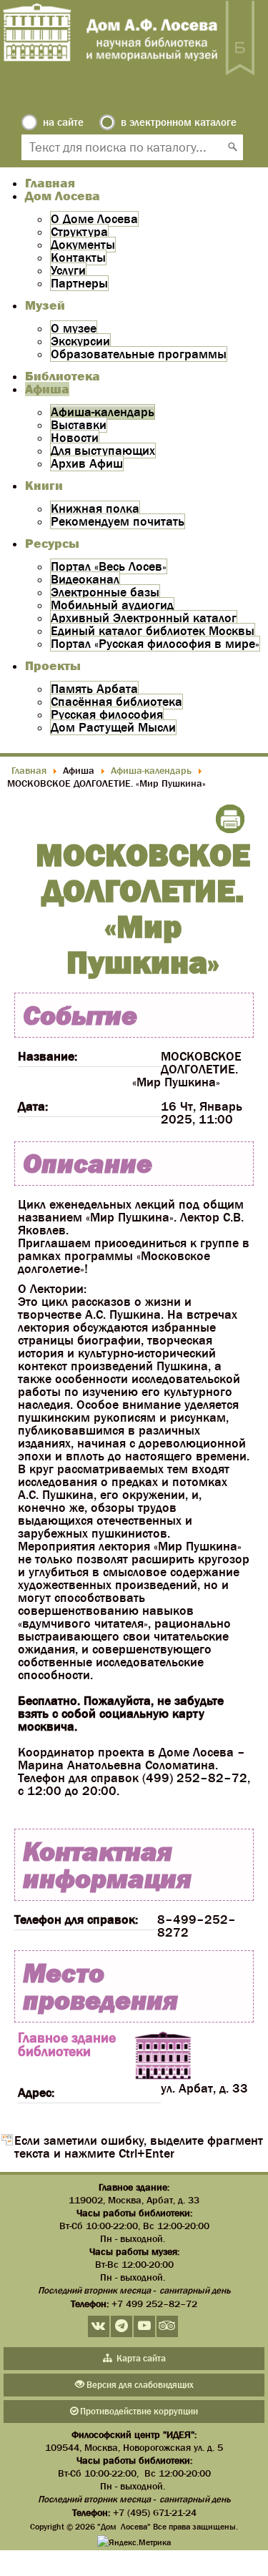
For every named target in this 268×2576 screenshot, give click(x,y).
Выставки (79, 425)
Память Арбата (94, 689)
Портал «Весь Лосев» (109, 566)
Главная (50, 183)
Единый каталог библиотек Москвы (153, 631)
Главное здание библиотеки (67, 2044)
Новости (75, 438)
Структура (79, 232)
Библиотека (63, 376)
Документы (83, 245)
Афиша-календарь (103, 412)
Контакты (78, 257)
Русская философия (107, 714)
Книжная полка (95, 508)
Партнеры (79, 283)
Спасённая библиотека (116, 702)
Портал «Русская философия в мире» (155, 644)
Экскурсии (80, 341)
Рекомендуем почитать (118, 521)
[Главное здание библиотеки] (163, 2057)
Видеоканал (85, 579)
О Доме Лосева (94, 219)
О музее (74, 328)
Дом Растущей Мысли (113, 727)
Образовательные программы (139, 354)
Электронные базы (105, 592)
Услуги (68, 270)
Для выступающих (103, 451)
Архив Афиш (87, 463)
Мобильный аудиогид (112, 605)
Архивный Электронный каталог (144, 618)
